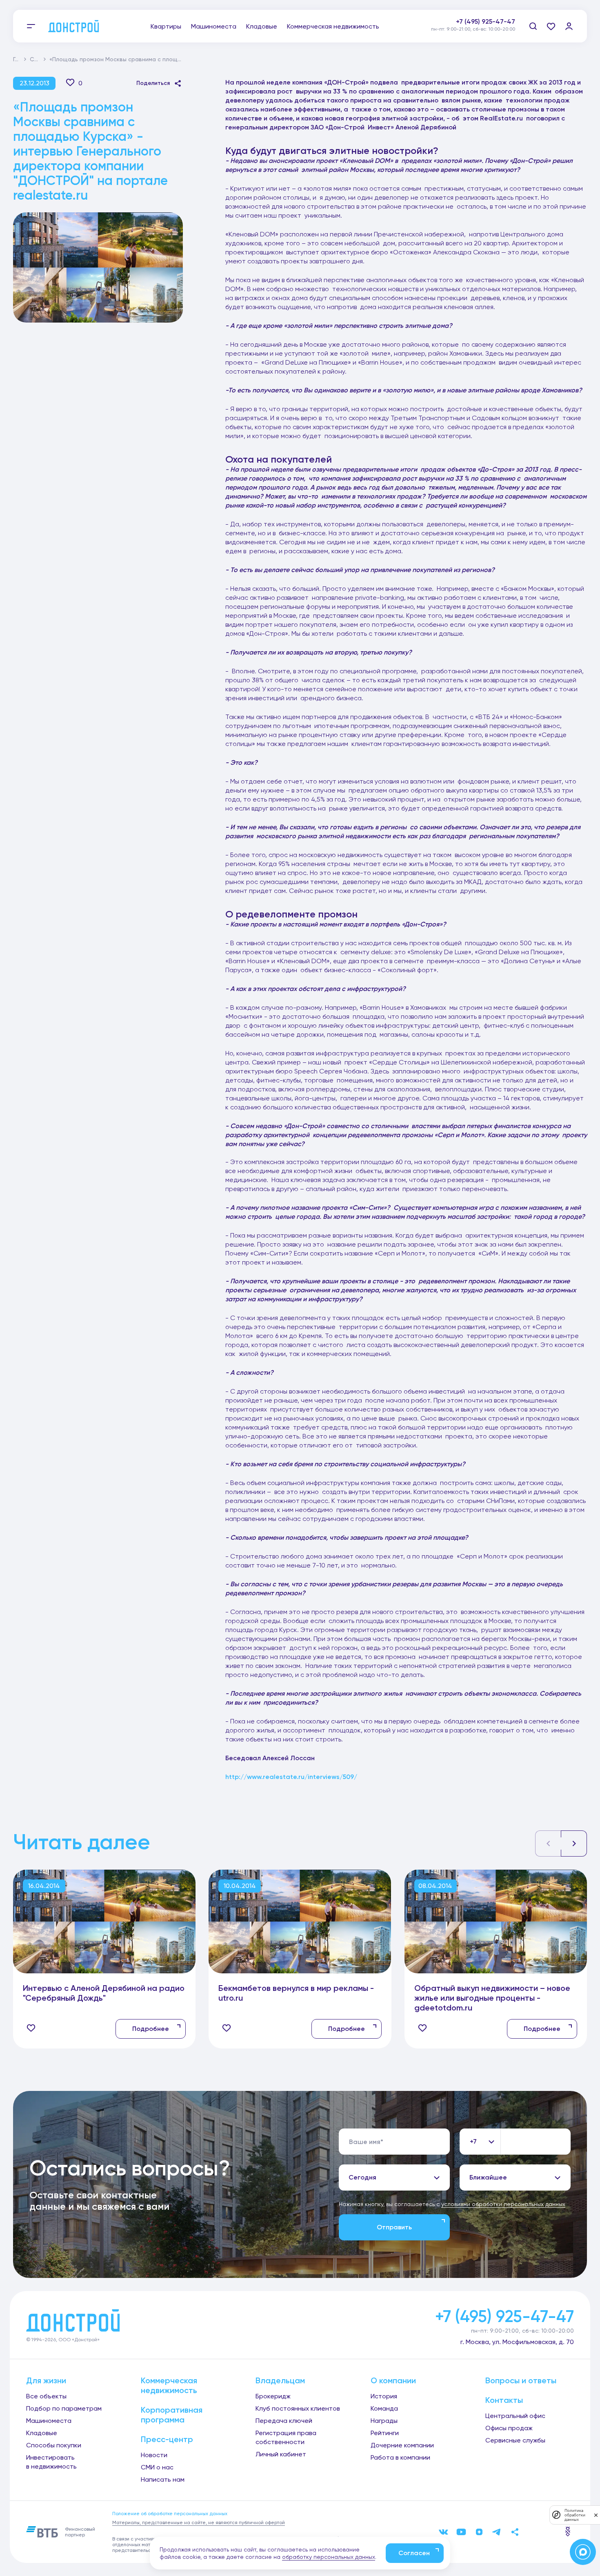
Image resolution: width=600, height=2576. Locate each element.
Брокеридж (273, 2396)
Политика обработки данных (575, 2515)
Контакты (504, 2400)
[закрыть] (596, 2515)
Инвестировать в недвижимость (51, 2462)
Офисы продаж (509, 2428)
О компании (393, 2380)
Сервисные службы (515, 2440)
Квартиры (166, 26)
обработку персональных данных (329, 2557)
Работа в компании (400, 2457)
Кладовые (262, 26)
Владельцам (280, 2380)
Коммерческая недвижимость (333, 26)
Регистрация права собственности (286, 2437)
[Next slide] (574, 1843)
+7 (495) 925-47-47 (486, 21)
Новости (154, 2455)
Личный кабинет (281, 2454)
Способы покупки (54, 2445)
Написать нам (163, 2479)
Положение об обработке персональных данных (170, 2514)
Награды (384, 2421)
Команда (384, 2408)
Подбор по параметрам (64, 2408)
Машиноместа (214, 26)
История (384, 2396)
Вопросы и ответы (521, 2380)
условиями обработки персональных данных (503, 2204)
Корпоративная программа (172, 2415)
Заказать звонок (488, 30)
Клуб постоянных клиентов (298, 2408)
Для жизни (46, 2380)
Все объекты (46, 2396)
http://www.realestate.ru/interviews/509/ (291, 1777)
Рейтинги (385, 2433)
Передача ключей (284, 2421)
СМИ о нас (157, 2467)
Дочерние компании (402, 2445)
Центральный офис (515, 2416)
